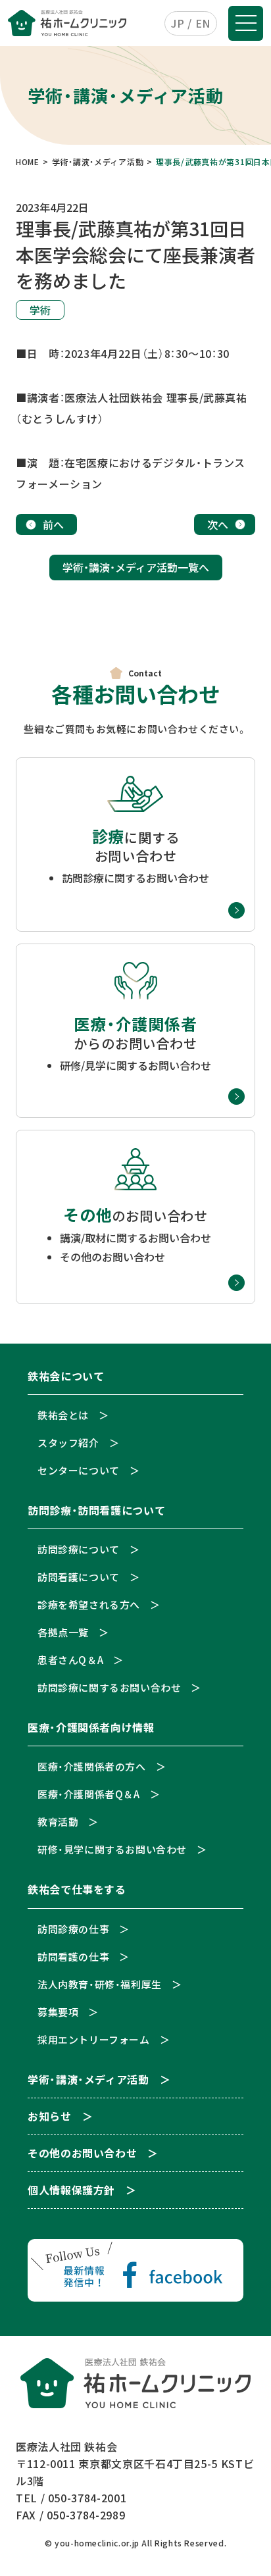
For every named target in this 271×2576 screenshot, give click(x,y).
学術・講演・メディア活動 (88, 2080)
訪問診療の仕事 (73, 1929)
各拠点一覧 (63, 1632)
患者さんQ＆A (70, 1660)
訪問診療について (79, 1549)
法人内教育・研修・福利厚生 (100, 1984)
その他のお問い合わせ (82, 2154)
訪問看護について (79, 1577)
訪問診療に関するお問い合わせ (109, 1687)
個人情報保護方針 (71, 2191)
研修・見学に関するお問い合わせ (112, 1849)
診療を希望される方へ (89, 1604)
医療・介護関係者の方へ (92, 1766)
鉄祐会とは (63, 1415)
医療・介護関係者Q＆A (89, 1794)
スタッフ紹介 (68, 1443)
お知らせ (50, 2117)
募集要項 (58, 2012)
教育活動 (58, 1822)
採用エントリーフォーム (94, 2039)
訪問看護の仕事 (73, 1957)
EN (203, 23)
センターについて (79, 1470)
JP (178, 23)
